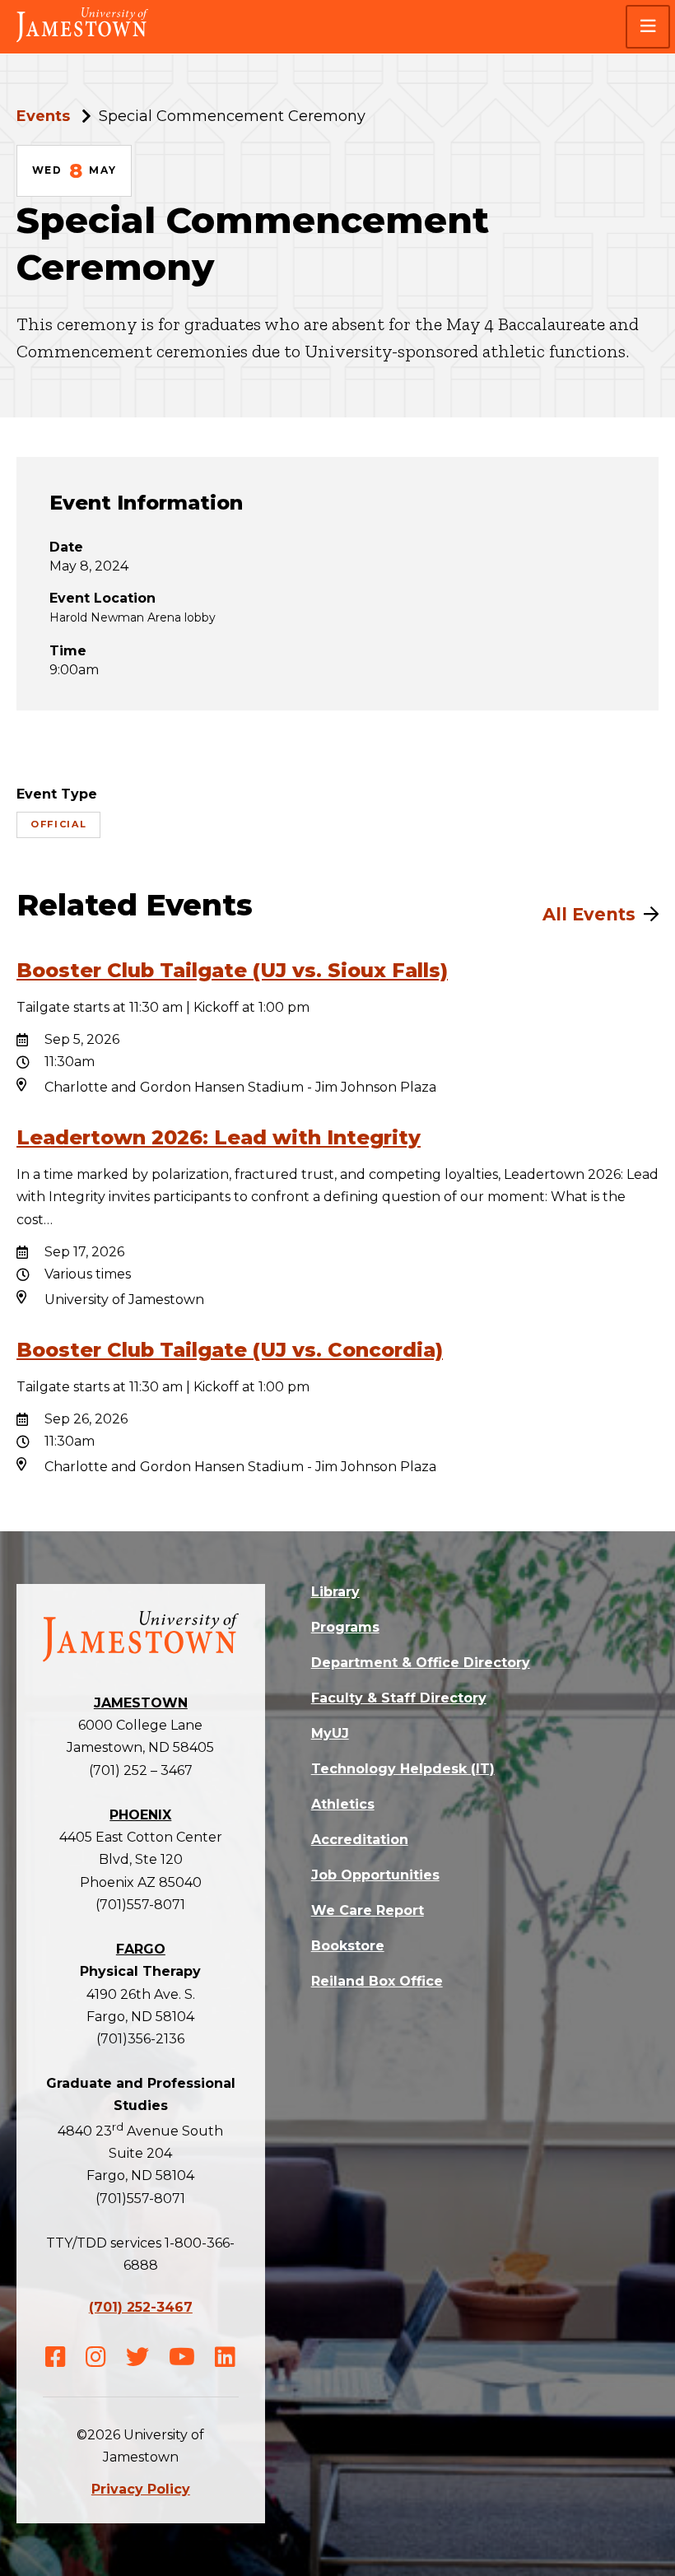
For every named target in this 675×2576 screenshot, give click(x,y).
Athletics (343, 1804)
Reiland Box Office (377, 1981)
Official (58, 824)
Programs (345, 1627)
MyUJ (330, 1733)
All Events (589, 914)
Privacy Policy (141, 2489)
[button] (648, 27)
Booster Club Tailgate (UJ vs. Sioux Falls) (232, 970)
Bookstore (348, 1946)
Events (43, 116)
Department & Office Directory (421, 1663)
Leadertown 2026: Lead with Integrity (219, 1137)
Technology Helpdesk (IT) (403, 1769)
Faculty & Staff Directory (399, 1698)
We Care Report (368, 1910)
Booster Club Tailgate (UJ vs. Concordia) (230, 1350)
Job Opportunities (375, 1875)
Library (335, 1592)
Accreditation (360, 1840)
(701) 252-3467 (141, 2307)
